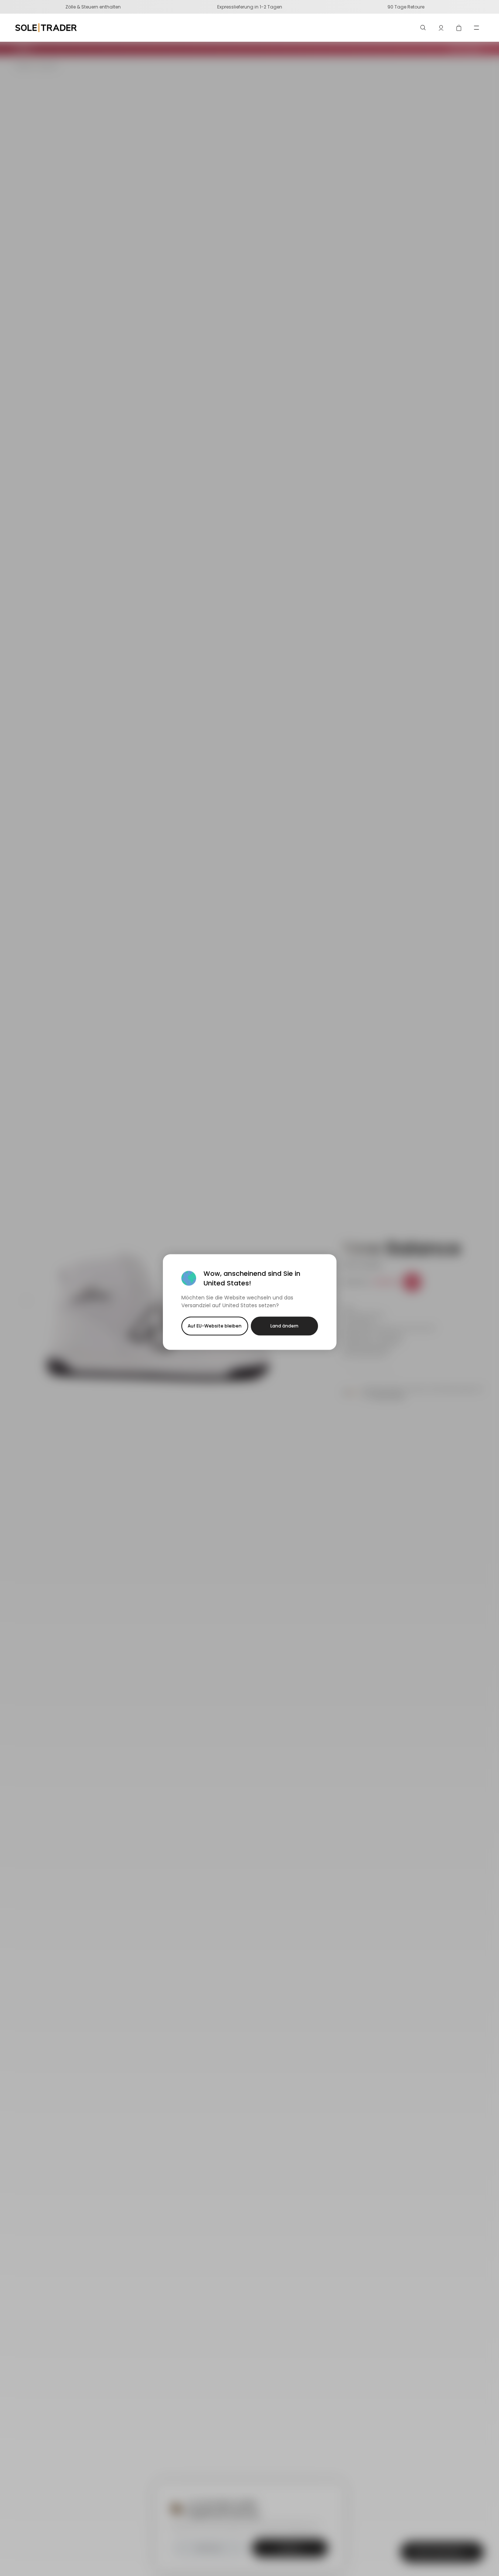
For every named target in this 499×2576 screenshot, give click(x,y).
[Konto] (441, 28)
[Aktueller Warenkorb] (459, 28)
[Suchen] (423, 28)
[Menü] (476, 28)
